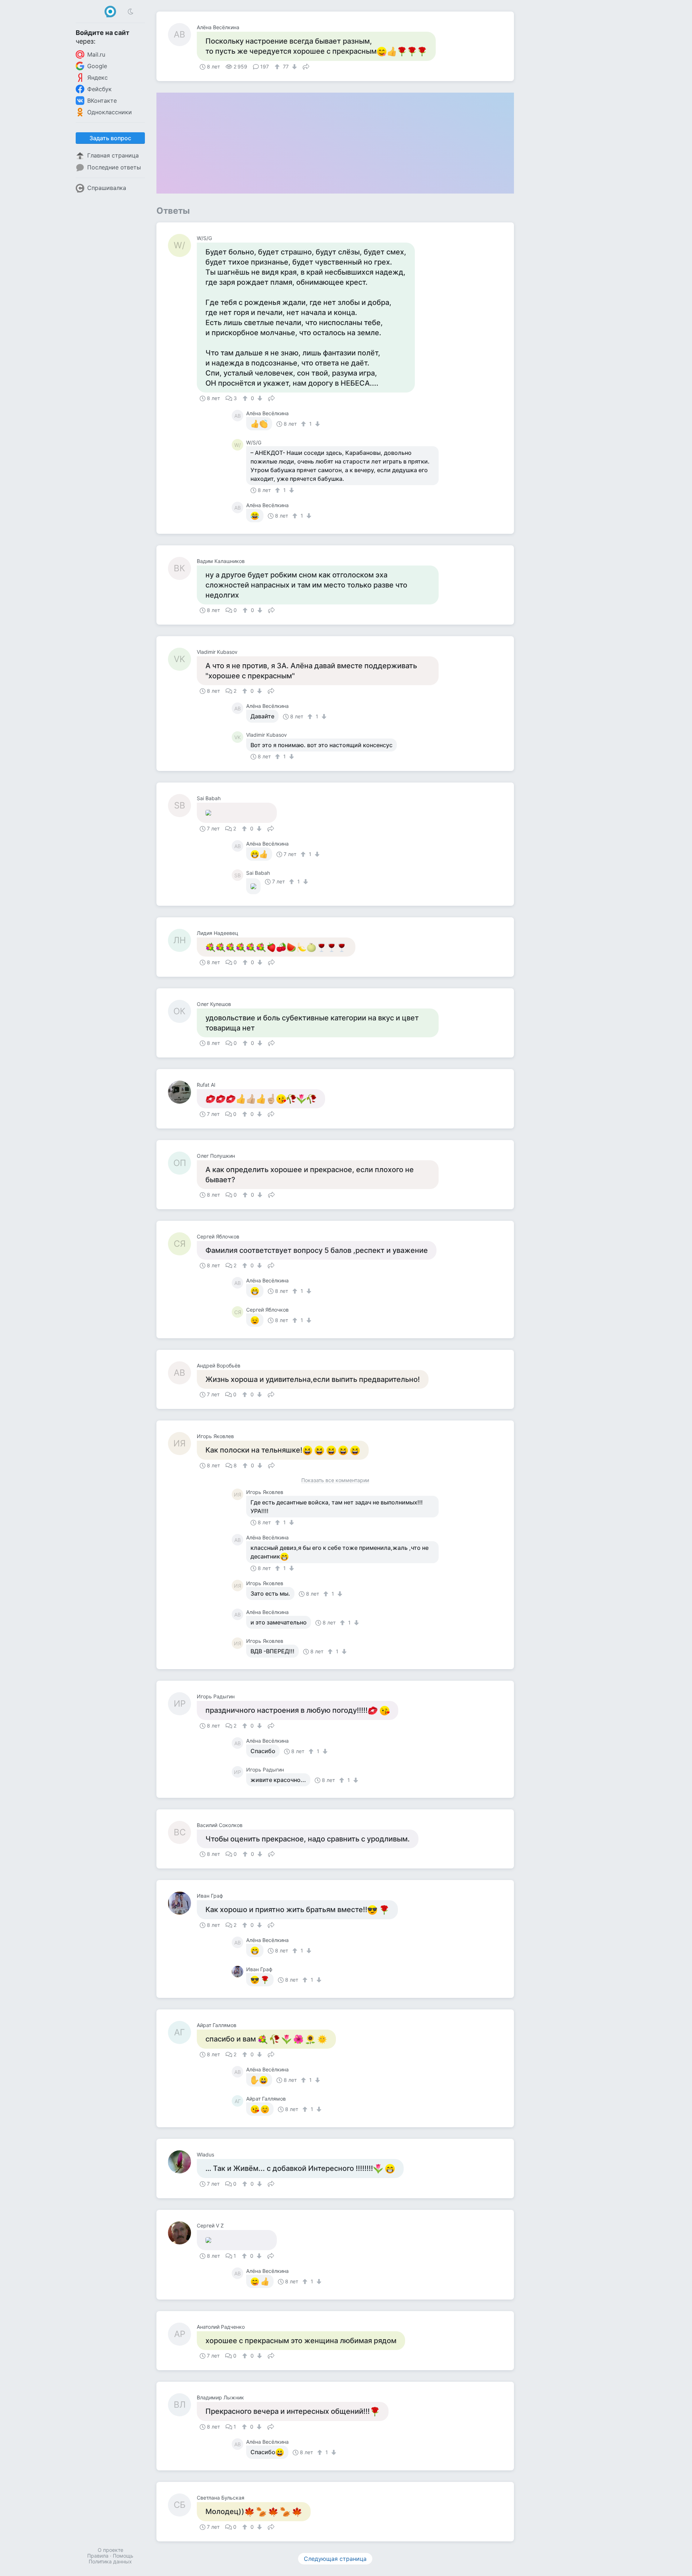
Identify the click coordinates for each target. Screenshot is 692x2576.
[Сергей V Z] (182, 2233)
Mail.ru (96, 54)
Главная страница (113, 155)
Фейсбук (99, 89)
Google (97, 66)
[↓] (294, 67)
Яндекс (97, 77)
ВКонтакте (102, 101)
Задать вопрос (110, 138)
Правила (98, 2556)
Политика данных (110, 2561)
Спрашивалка (107, 188)
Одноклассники (110, 112)
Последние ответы (114, 167)
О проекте (110, 2550)
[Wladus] (182, 2162)
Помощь (123, 2556)
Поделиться (306, 66)
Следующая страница (335, 2559)
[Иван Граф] (182, 1903)
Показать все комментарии (335, 1480)
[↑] (278, 67)
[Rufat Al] (182, 1092)
